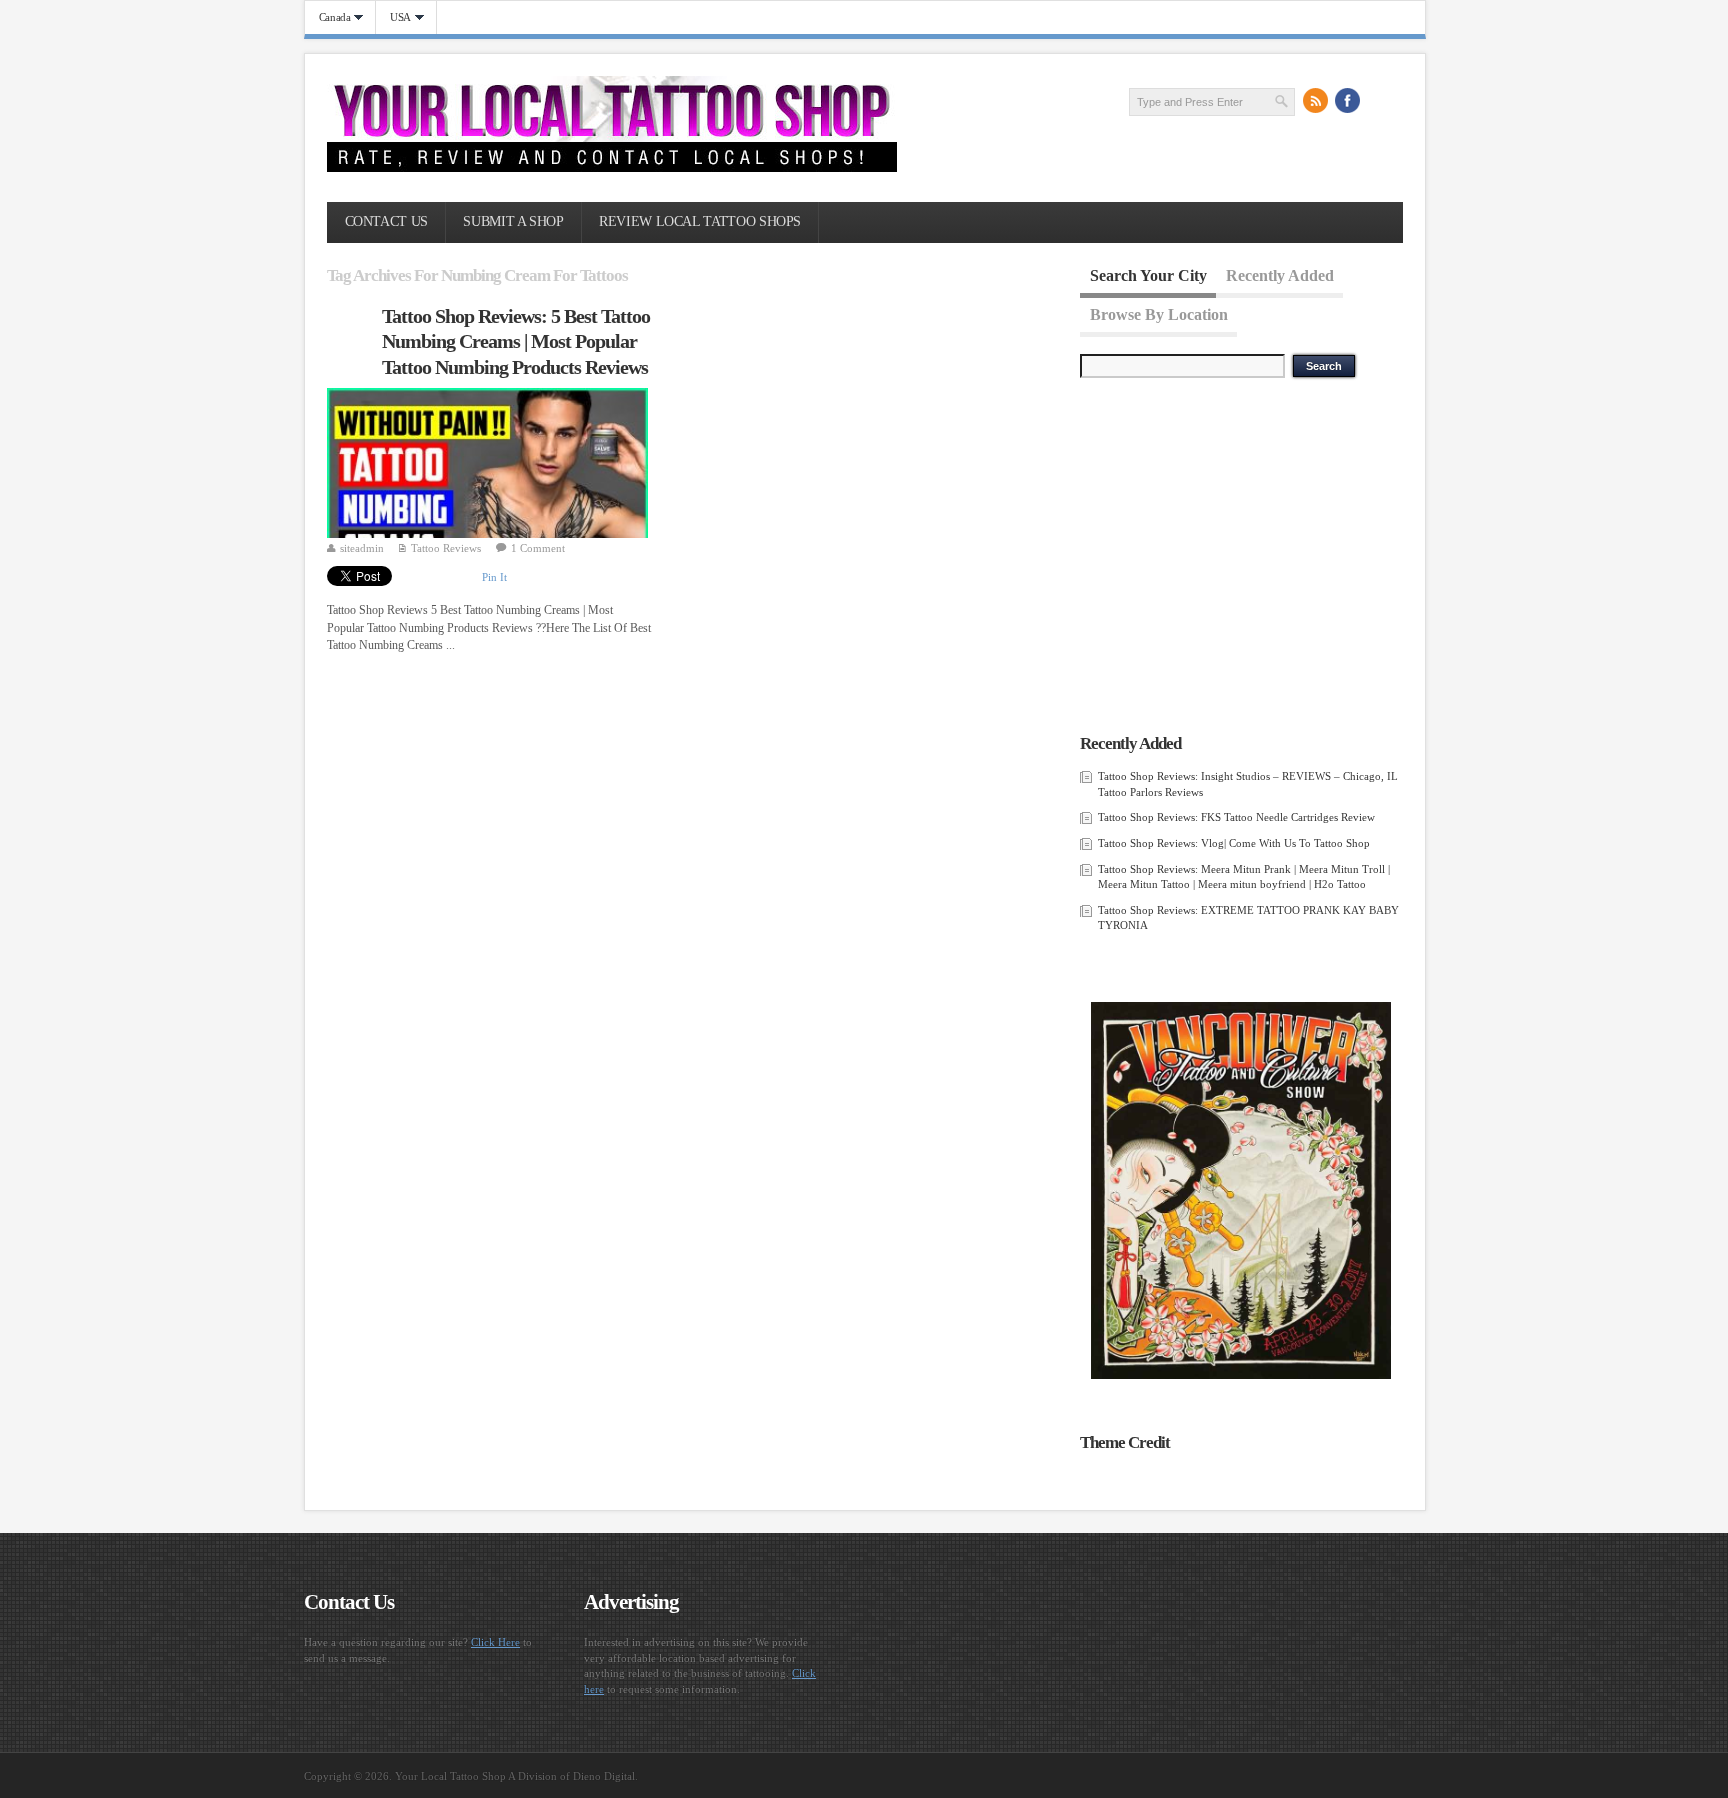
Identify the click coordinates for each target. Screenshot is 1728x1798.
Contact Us (386, 221)
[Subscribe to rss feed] (1316, 101)
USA (393, 17)
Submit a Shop (513, 221)
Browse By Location (1159, 313)
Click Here (495, 1642)
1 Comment (538, 548)
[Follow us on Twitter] (1380, 101)
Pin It (494, 577)
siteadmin (362, 548)
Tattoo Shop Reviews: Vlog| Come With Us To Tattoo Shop (1234, 843)
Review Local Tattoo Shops (700, 221)
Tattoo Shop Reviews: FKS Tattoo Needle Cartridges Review (1236, 817)
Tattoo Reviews (446, 548)
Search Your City (1148, 275)
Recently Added (1280, 275)
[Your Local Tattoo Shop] (612, 168)
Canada (328, 17)
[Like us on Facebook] (1348, 101)
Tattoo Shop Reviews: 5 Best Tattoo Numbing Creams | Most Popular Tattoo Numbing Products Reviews (516, 341)
